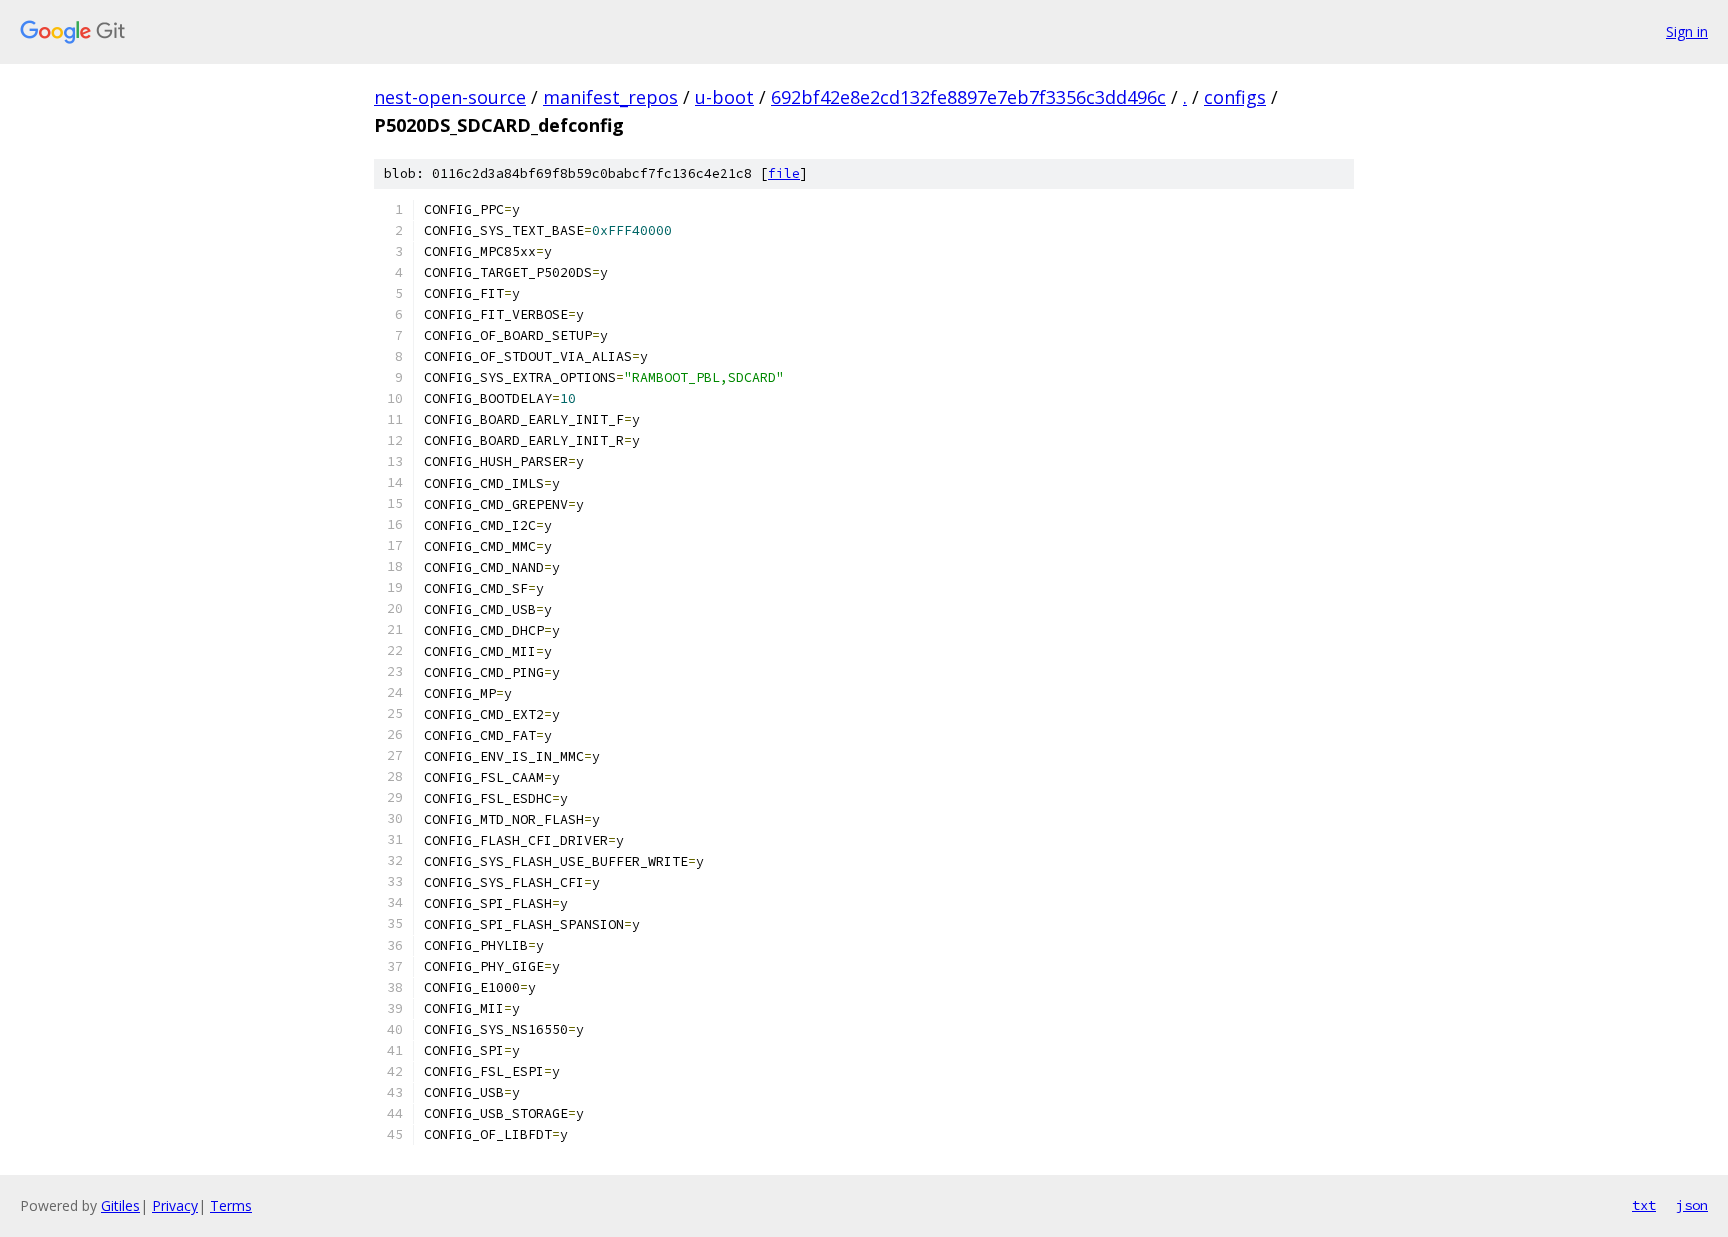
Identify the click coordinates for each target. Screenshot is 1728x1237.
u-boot (724, 97)
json (1692, 1205)
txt (1644, 1205)
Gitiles (120, 1205)
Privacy (175, 1205)
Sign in (1687, 31)
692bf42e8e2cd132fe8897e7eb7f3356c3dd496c (968, 97)
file (784, 173)
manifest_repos (610, 97)
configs (1235, 97)
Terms (231, 1205)
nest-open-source (450, 97)
